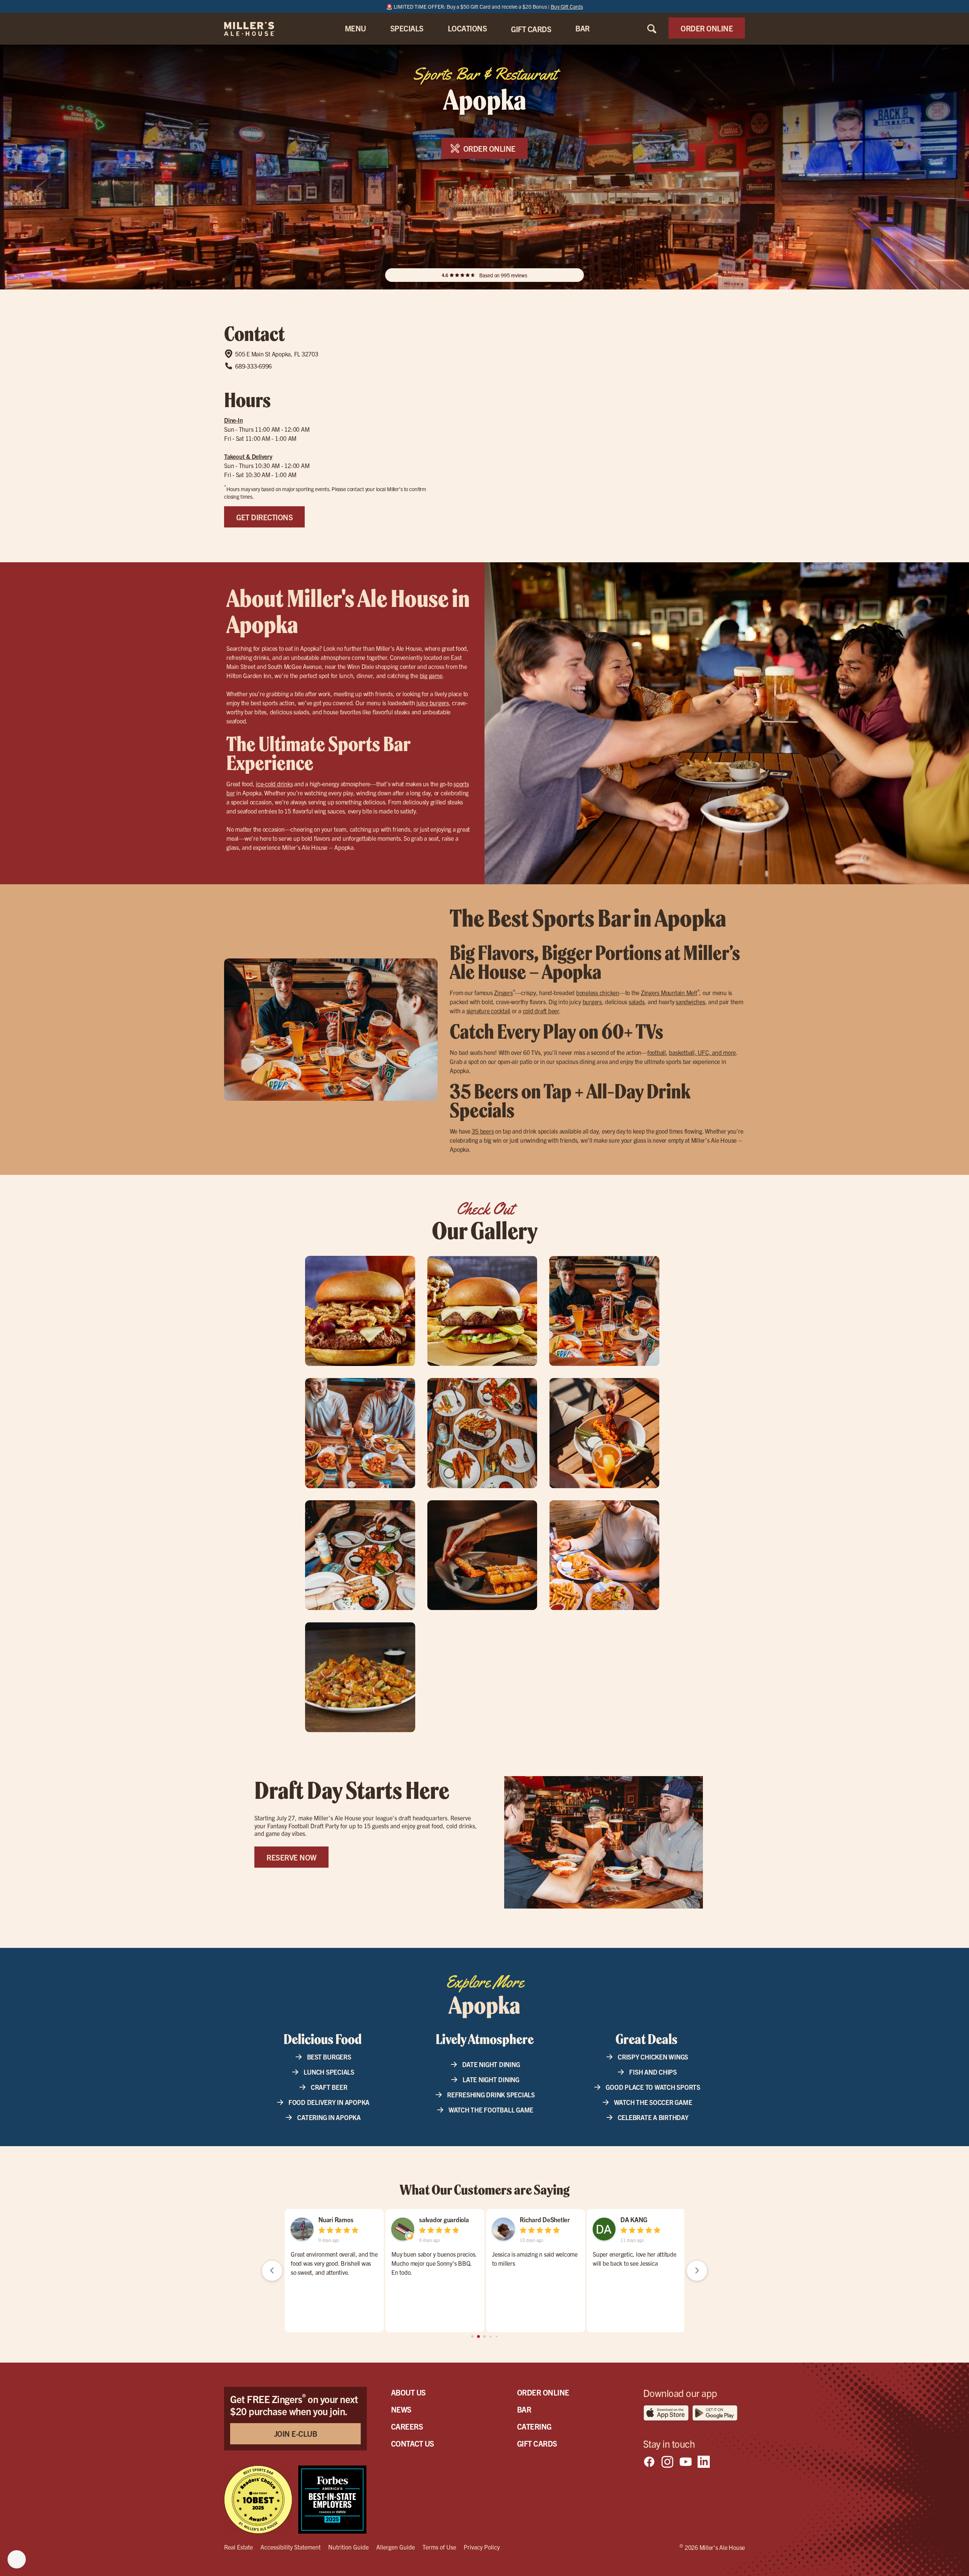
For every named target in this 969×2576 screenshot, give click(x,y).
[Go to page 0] (472, 2336)
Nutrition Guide (348, 2547)
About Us (408, 2392)
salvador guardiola (545, 2219)
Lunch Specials (329, 2072)
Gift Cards (537, 2443)
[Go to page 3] (491, 2336)
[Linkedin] (704, 2462)
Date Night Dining (491, 2064)
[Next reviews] (697, 2271)
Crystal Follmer (339, 2219)
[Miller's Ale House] (259, 29)
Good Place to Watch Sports (653, 2087)
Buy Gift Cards (567, 6)
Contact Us (413, 2443)
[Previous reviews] (272, 2271)
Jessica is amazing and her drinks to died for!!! (333, 2259)
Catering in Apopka (329, 2117)
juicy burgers (433, 703)
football (657, 1052)
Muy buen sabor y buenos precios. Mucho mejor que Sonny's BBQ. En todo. (535, 2263)
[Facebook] (649, 2462)
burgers (592, 1002)
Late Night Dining (491, 2079)
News (401, 2409)
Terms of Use (439, 2547)
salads (637, 1002)
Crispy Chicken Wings (653, 2057)
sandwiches (690, 1002)
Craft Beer (329, 2087)
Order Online (543, 2392)
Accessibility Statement (291, 2547)
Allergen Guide (396, 2547)
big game (431, 675)
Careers (407, 2426)
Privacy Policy (482, 2547)
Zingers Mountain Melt (669, 992)
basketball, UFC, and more (702, 1052)
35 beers (483, 1131)
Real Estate (238, 2547)
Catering (534, 2426)
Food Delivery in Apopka (329, 2102)
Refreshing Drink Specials (491, 2095)
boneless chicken (598, 992)
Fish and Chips (653, 2072)
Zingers (503, 992)
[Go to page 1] (479, 2336)
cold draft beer (541, 1011)
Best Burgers (329, 2057)
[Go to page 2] (484, 2336)
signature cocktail (488, 1011)
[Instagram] (667, 2462)
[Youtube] (685, 2462)
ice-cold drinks (274, 784)
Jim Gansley (435, 2219)
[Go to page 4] (496, 2336)
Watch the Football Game (491, 2110)
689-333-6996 (253, 366)
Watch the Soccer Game (653, 2102)
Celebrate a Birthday (653, 2117)
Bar (524, 2409)
